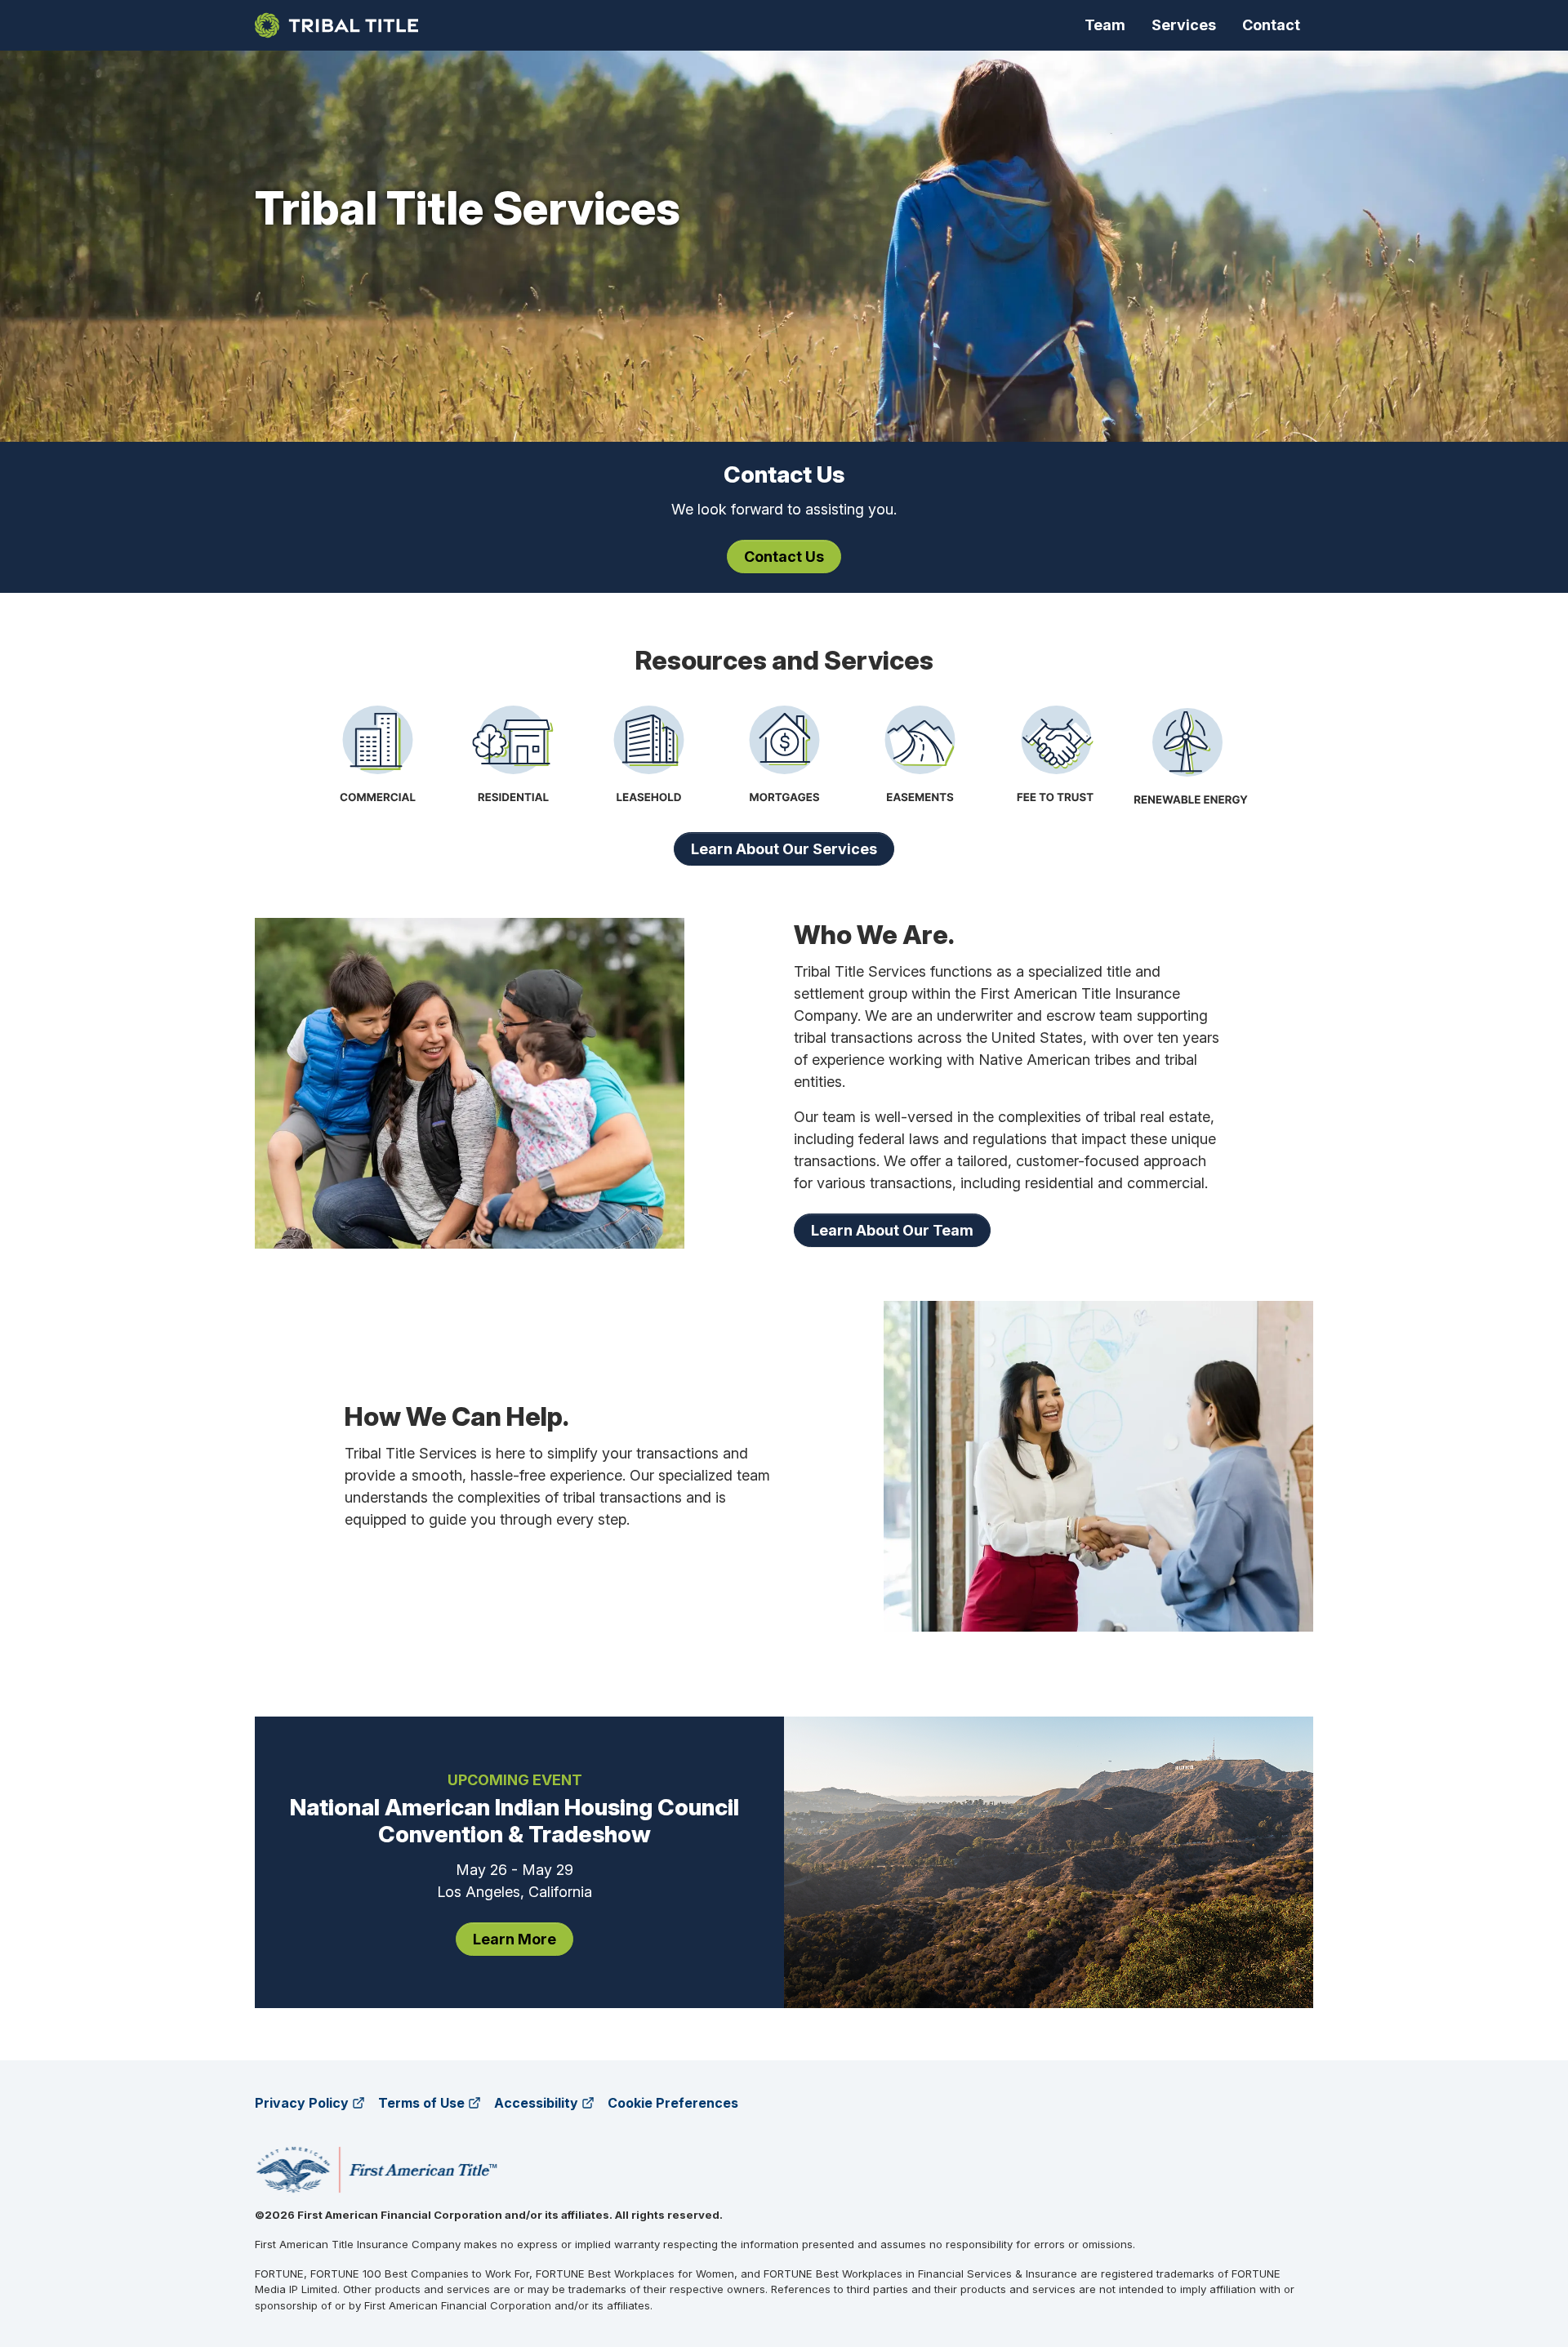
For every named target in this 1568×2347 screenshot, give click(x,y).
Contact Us (784, 557)
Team (1105, 25)
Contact (1271, 25)
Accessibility (536, 2103)
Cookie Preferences (673, 2103)
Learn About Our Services (784, 849)
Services (1184, 25)
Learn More (514, 1939)
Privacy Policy (302, 2103)
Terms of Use (421, 2103)
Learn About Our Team (892, 1230)
